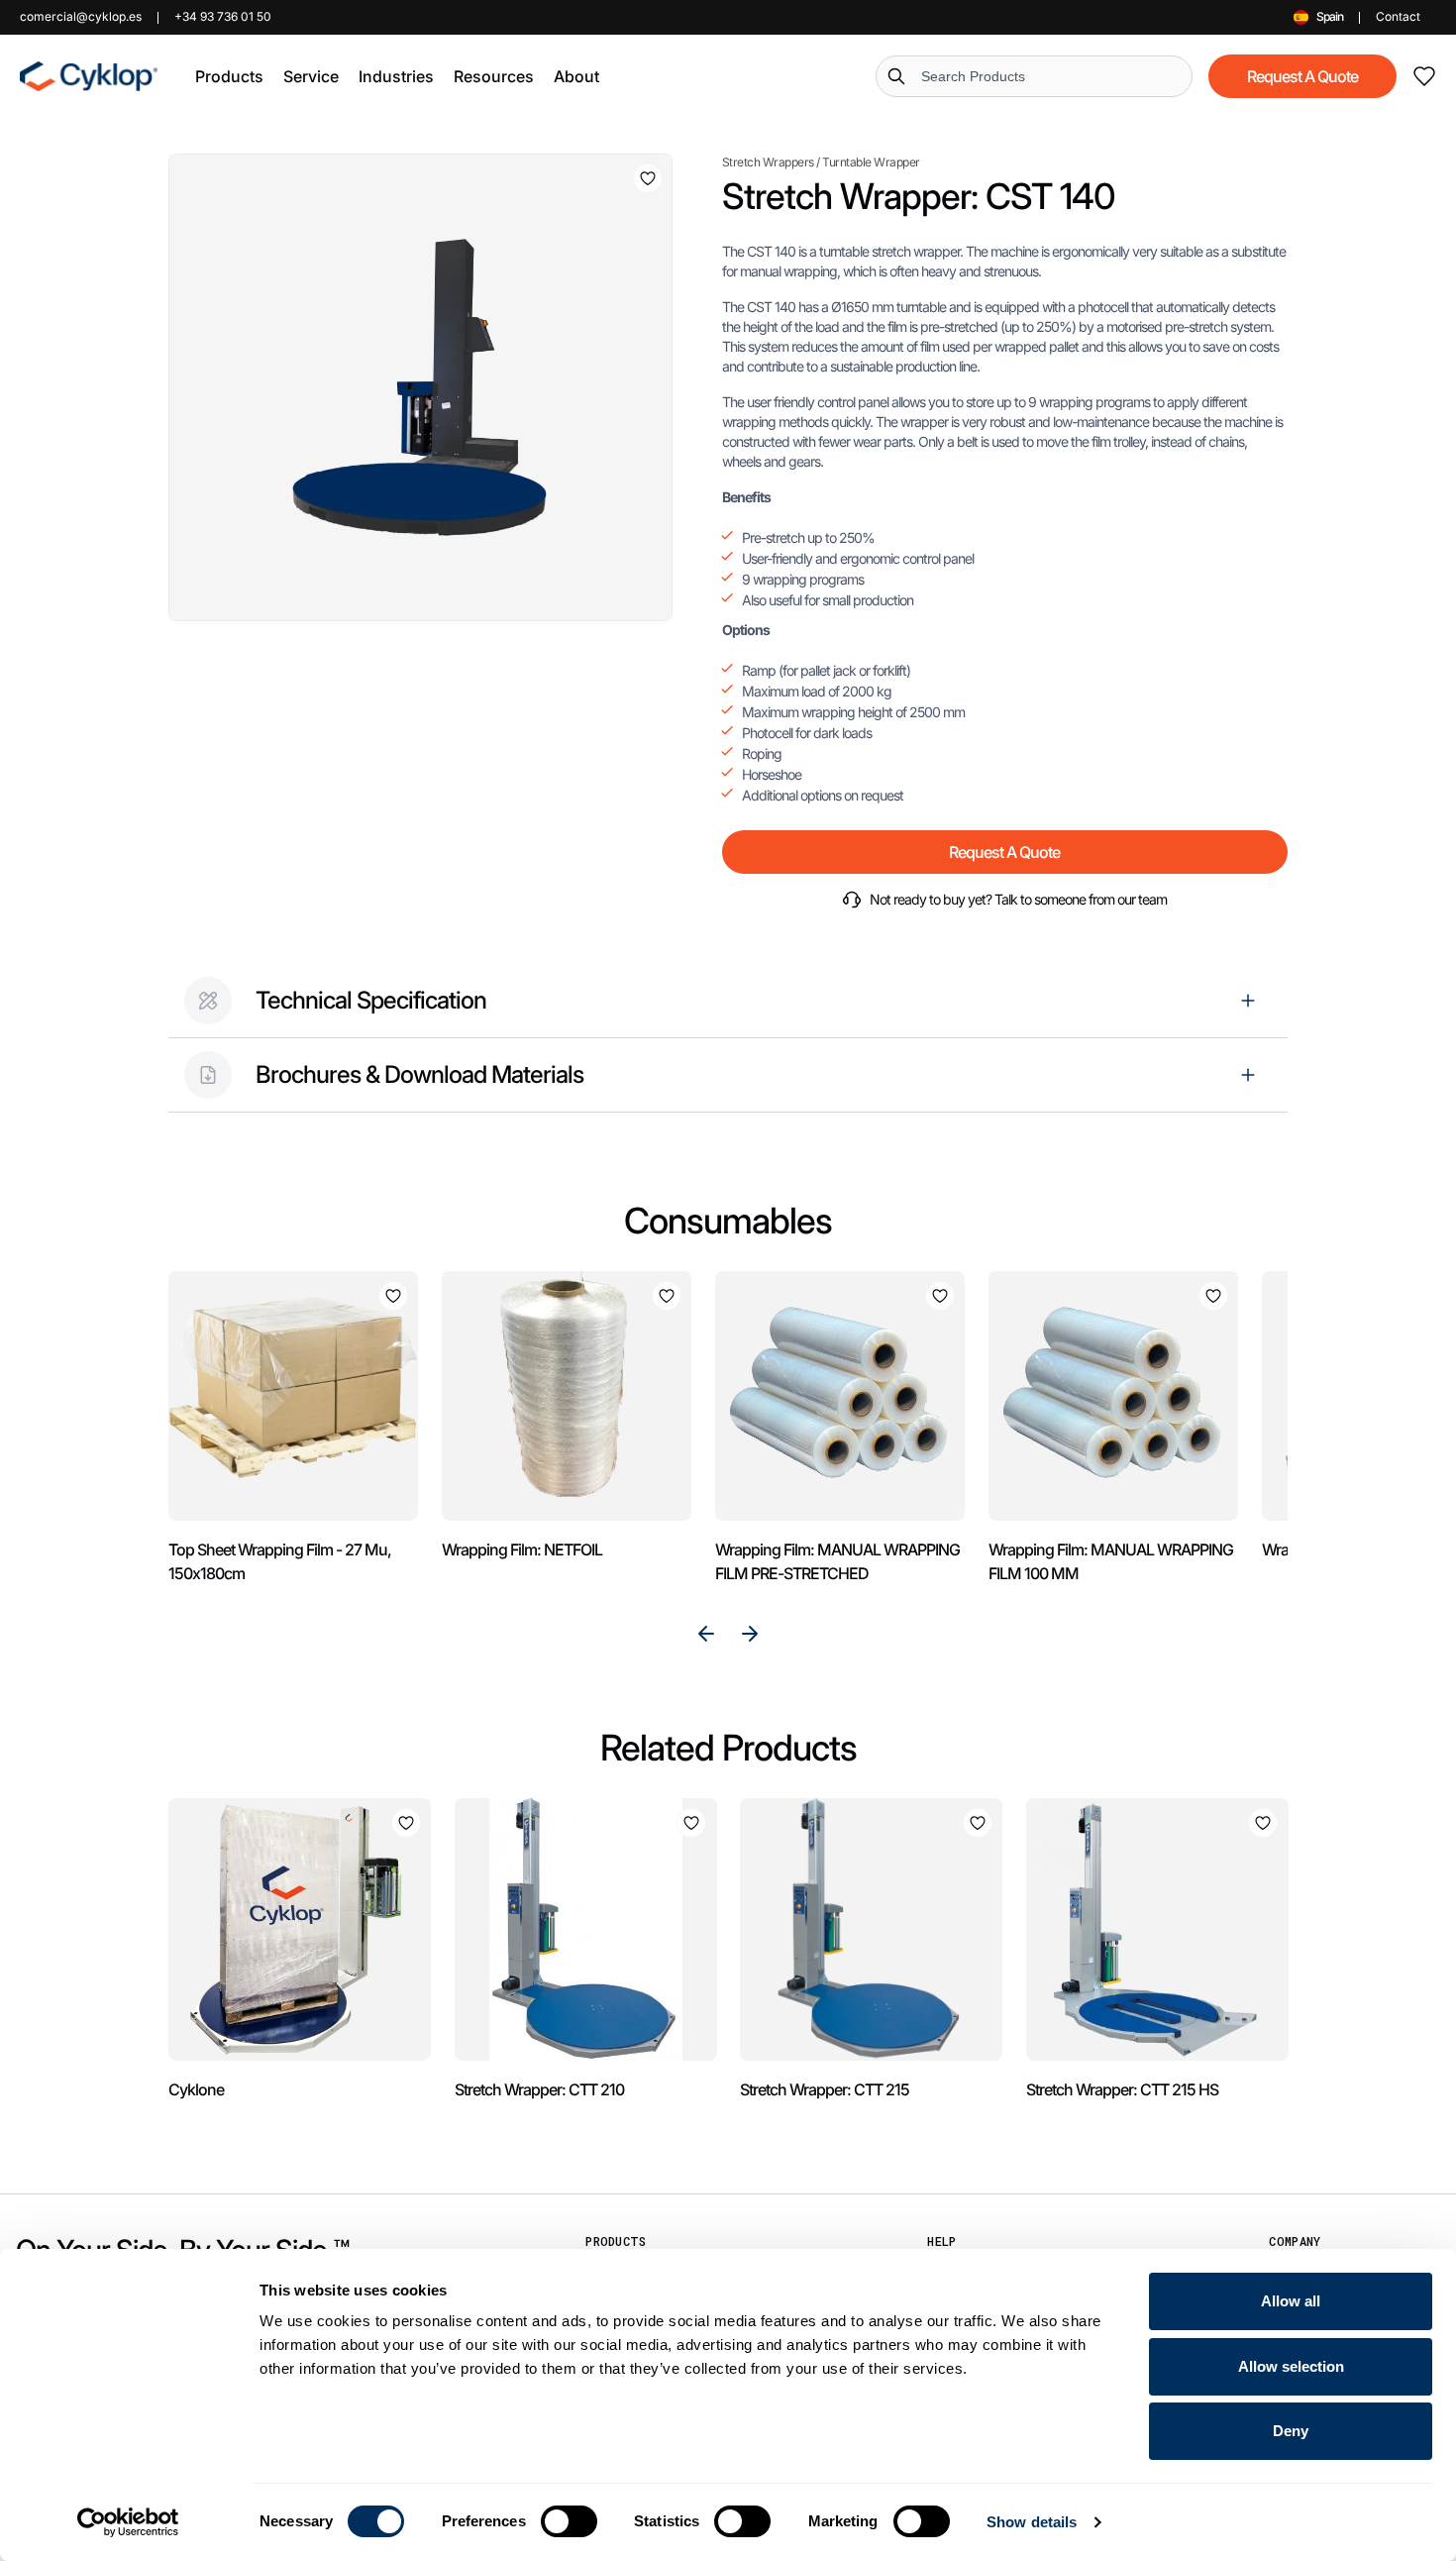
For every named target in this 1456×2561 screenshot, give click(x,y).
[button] (229, 76)
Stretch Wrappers (768, 162)
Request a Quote (1302, 76)
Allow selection (1291, 2366)
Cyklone (196, 2089)
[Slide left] (706, 1634)
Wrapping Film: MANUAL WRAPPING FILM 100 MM (1111, 1561)
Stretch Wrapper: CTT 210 (539, 2089)
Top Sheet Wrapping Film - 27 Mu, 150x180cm (280, 1561)
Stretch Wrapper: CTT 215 (825, 2089)
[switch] (569, 2521)
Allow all (1291, 2301)
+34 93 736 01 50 (223, 16)
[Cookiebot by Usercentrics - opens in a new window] (128, 2522)
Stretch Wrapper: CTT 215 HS (1122, 2089)
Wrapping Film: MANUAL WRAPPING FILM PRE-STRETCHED (837, 1561)
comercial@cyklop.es (81, 16)
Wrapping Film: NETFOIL (522, 1549)
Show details (1032, 2522)
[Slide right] (750, 1634)
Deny (1291, 2431)
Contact (1398, 16)
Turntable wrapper (871, 162)
